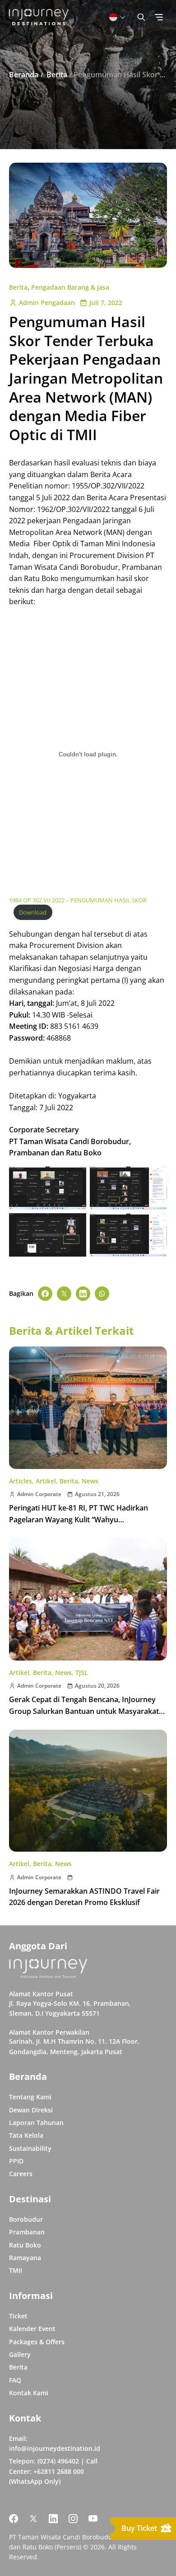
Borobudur (26, 2219)
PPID (16, 2161)
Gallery (20, 2354)
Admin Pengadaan (47, 303)
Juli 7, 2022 (106, 303)
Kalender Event (32, 2329)
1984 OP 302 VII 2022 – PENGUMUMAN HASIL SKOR (78, 900)
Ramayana (25, 2258)
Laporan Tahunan (36, 2123)
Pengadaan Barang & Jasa (70, 287)
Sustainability (30, 2148)
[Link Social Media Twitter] (33, 2519)
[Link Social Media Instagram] (73, 2519)
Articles (21, 1481)
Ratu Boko (25, 2245)
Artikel (46, 1481)
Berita (18, 287)
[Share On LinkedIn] (83, 1294)
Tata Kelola (26, 2135)
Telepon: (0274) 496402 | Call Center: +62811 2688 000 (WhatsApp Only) (53, 2471)
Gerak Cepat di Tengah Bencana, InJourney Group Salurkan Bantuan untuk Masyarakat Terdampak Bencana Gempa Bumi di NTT (84, 1711)
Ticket (18, 2316)
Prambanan (27, 2232)
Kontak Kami (29, 2393)
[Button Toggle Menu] (159, 17)
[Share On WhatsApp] (102, 1294)
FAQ (15, 2380)
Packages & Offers (37, 2342)
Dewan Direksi (31, 2110)
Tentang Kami (30, 2097)
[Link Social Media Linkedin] (53, 2519)
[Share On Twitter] (64, 1294)
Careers (21, 2174)
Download (33, 912)
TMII (16, 2270)
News (90, 1481)
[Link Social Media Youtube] (93, 2519)
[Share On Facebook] (45, 1294)
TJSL (82, 1673)
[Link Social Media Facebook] (14, 2519)
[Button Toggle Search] (141, 17)
